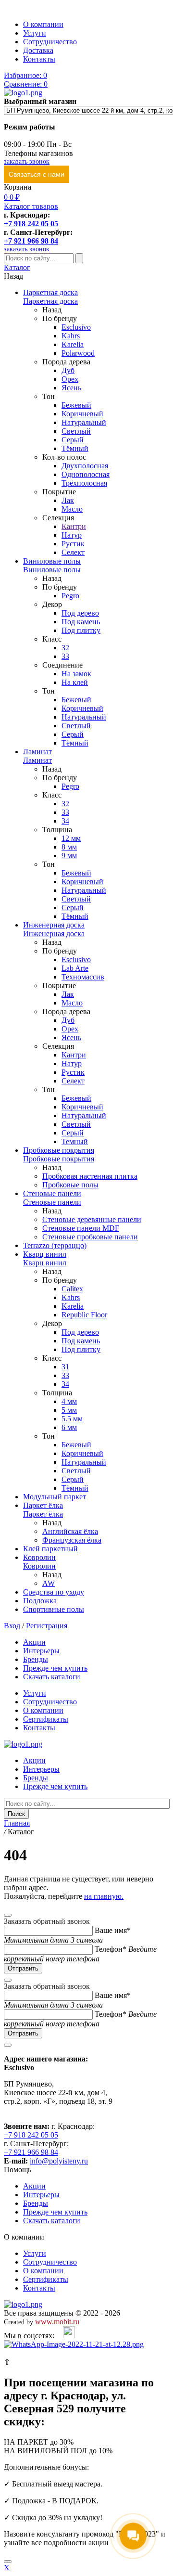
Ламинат (37, 752)
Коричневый (82, 414)
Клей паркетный (50, 1549)
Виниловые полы (52, 561)
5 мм (69, 1410)
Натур (72, 535)
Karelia (73, 344)
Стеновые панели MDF (81, 1228)
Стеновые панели (52, 1193)
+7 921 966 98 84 (31, 241)
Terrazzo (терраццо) (55, 1245)
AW (49, 1583)
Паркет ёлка (43, 1505)
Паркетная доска (50, 292)
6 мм (69, 1427)
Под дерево (80, 613)
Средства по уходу (54, 1592)
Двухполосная (85, 466)
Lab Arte (75, 968)
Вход (12, 1626)
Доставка (38, 50)
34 (65, 821)
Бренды (36, 1659)
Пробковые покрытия (59, 1150)
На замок (76, 674)
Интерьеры (41, 1651)
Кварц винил (45, 1254)
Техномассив (83, 977)
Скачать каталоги (52, 1677)
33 (65, 656)
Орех (70, 379)
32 (65, 648)
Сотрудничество (50, 42)
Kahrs (71, 336)
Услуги (35, 33)
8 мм (69, 847)
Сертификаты (46, 1719)
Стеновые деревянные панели (92, 1219)
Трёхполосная (84, 483)
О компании (43, 24)
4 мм (69, 1401)
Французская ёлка (72, 1540)
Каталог (17, 267)
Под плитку (81, 630)
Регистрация (47, 1626)
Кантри (74, 526)
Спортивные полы (54, 1609)
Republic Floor (84, 1315)
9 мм (69, 856)
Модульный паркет (55, 1497)
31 (65, 1367)
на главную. (104, 1896)
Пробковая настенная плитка (90, 1176)
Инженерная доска (54, 925)
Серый (73, 440)
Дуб (68, 370)
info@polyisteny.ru (59, 2161)
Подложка (40, 1601)
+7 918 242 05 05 (31, 224)
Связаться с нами (37, 174)
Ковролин (39, 1557)
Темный (75, 1141)
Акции (34, 1642)
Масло (72, 509)
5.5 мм (72, 1419)
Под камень (81, 622)
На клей (75, 682)
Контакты (39, 59)
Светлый (76, 431)
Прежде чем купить (55, 1668)
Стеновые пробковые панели (90, 1237)
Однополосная (86, 474)
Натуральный (84, 422)
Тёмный (75, 448)
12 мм (71, 838)
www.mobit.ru (57, 2322)
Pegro (70, 596)
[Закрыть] (8, 2562)
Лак (68, 500)
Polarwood (78, 353)
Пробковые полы (70, 1185)
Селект (73, 552)
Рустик (73, 544)
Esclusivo (76, 327)
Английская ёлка (70, 1531)
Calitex (72, 1289)
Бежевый (76, 405)
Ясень (71, 388)
